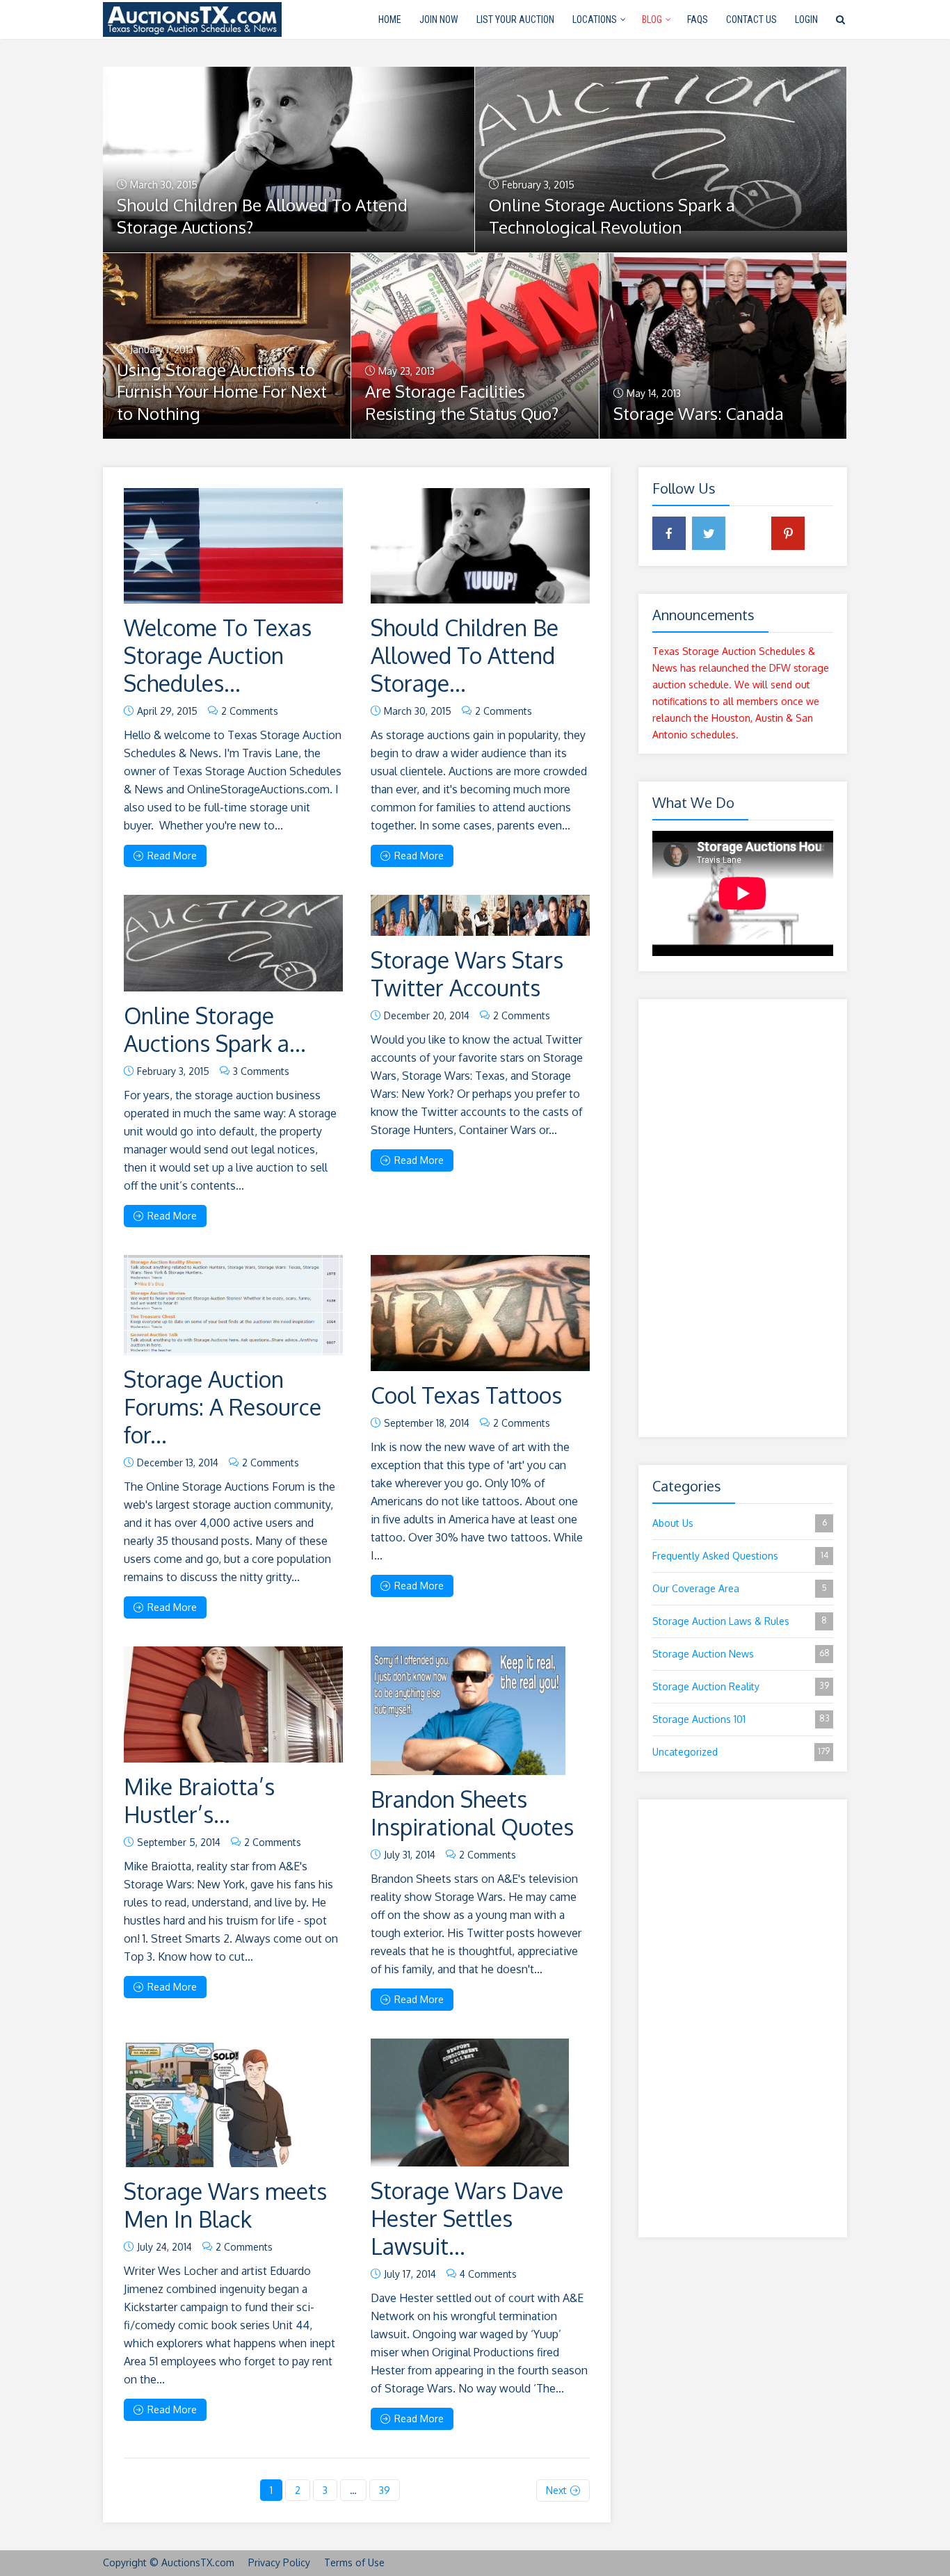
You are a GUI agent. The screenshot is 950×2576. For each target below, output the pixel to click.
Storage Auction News (741, 1654)
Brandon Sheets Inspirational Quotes (472, 1813)
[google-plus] (748, 533)
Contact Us (751, 19)
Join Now (439, 19)
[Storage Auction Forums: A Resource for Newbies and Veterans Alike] (233, 1305)
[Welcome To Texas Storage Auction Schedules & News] (233, 546)
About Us (740, 1523)
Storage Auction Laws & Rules (740, 1621)
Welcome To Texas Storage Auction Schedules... (218, 655)
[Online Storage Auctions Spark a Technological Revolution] (233, 943)
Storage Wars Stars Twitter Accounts (467, 974)
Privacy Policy (279, 2562)
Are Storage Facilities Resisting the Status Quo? (462, 402)
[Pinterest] (788, 533)
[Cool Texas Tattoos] (480, 1313)
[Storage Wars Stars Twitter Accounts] (480, 915)
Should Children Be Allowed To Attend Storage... (465, 655)
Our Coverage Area (740, 1588)
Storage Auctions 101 (741, 1719)
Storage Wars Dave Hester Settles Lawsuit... (467, 2218)
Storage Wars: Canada (699, 413)
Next (556, 2490)
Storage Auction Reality (741, 1686)
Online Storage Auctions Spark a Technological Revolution (612, 216)
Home (390, 19)
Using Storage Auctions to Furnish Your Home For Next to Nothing (222, 392)
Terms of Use (354, 2562)
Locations (595, 19)
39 (385, 2490)
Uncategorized (741, 1752)
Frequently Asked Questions (740, 1556)
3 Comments (261, 1071)
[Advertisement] (743, 1218)
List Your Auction (515, 19)
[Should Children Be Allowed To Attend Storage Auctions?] (480, 546)
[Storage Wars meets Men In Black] (210, 2103)
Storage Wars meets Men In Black (225, 2205)
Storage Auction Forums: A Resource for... (223, 1407)
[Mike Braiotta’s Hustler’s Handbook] (233, 1704)
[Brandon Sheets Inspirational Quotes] (468, 1711)
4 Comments (488, 2274)
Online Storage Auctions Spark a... (215, 1029)
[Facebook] (669, 533)
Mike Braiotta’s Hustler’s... (199, 1800)
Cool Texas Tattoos (466, 1395)
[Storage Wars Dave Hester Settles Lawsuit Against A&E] (470, 2103)
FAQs (698, 19)
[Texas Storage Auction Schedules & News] (192, 18)
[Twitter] (709, 533)
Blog (652, 19)
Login (806, 19)
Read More (172, 856)
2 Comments (250, 711)
